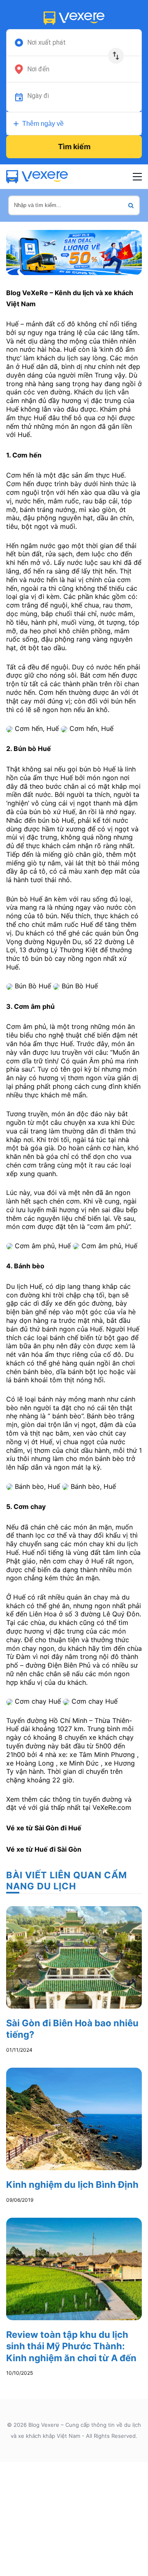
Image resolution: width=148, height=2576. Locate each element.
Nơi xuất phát (46, 43)
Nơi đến (38, 69)
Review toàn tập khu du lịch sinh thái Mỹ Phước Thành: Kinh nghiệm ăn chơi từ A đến (71, 2346)
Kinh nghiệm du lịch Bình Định (72, 2185)
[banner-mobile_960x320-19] (74, 252)
